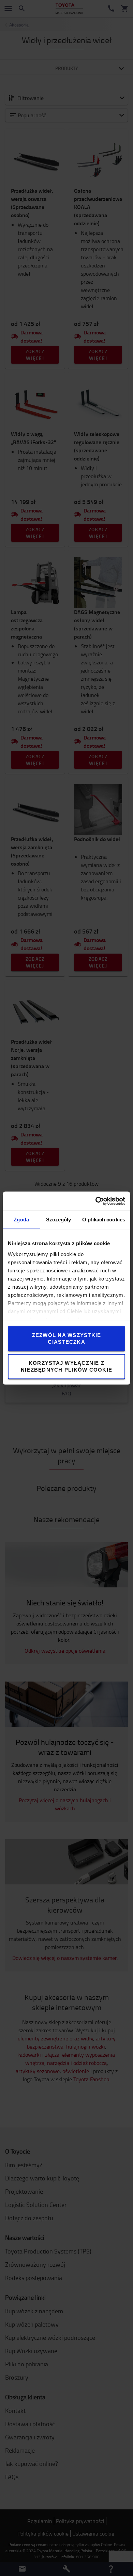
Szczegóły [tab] (58, 1220)
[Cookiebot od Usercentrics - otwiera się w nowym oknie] (96, 1201)
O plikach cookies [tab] (104, 1220)
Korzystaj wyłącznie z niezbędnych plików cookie (66, 1366)
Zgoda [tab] (21, 1220)
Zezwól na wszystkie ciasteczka (67, 1338)
